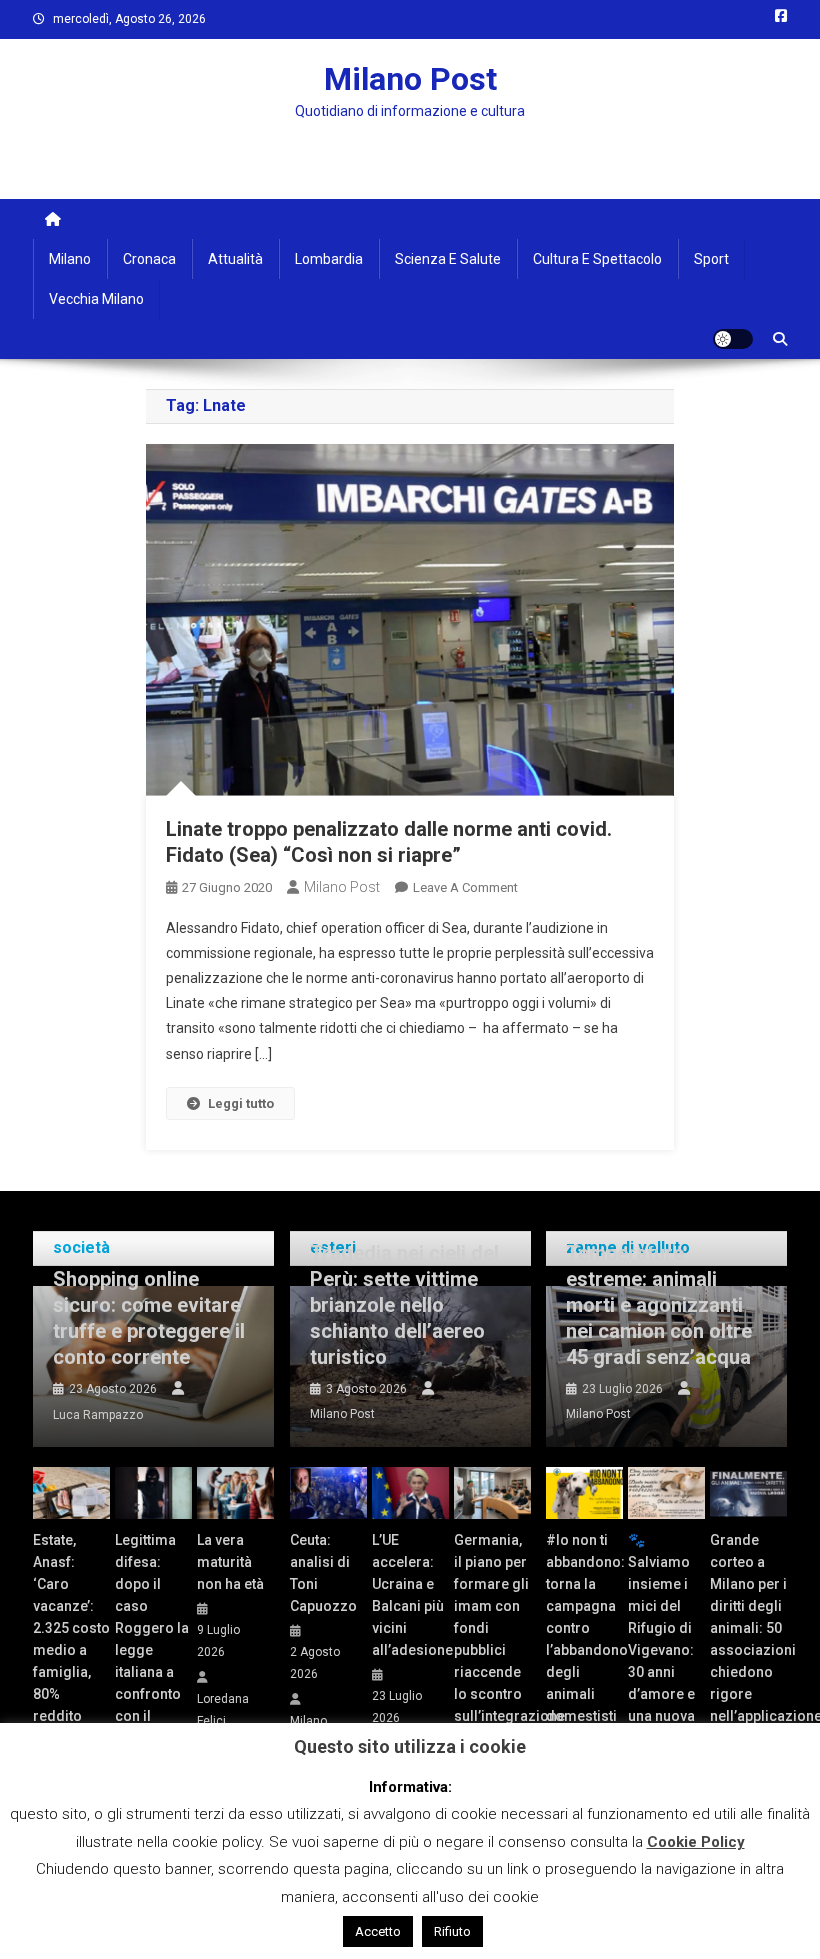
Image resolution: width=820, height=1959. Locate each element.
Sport (711, 259)
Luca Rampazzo (98, 1415)
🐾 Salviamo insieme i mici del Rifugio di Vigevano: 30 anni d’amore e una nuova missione (661, 1639)
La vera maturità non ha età (230, 1562)
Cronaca (149, 259)
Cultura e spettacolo (597, 259)
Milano (70, 259)
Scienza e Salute (448, 259)
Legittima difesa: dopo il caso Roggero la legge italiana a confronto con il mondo (152, 1639)
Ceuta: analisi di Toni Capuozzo (323, 1573)
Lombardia (329, 259)
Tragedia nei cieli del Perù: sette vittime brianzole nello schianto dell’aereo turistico (404, 1305)
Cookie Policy (696, 1842)
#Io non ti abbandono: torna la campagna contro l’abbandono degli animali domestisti (584, 1628)
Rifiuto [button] (452, 1931)
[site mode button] (733, 339)
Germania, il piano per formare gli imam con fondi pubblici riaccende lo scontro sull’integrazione (492, 1628)
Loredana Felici (223, 1710)
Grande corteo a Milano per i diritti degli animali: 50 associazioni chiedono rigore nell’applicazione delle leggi (748, 1639)
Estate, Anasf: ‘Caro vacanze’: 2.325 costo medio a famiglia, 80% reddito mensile (71, 1639)
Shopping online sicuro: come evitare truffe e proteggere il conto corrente (149, 1318)
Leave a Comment (465, 887)
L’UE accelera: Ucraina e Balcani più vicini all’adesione (410, 1595)
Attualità (235, 259)
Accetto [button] (378, 1931)
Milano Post (410, 79)
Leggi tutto (241, 1103)
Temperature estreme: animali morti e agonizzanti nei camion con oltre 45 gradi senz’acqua (659, 1305)
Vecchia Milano (96, 299)
